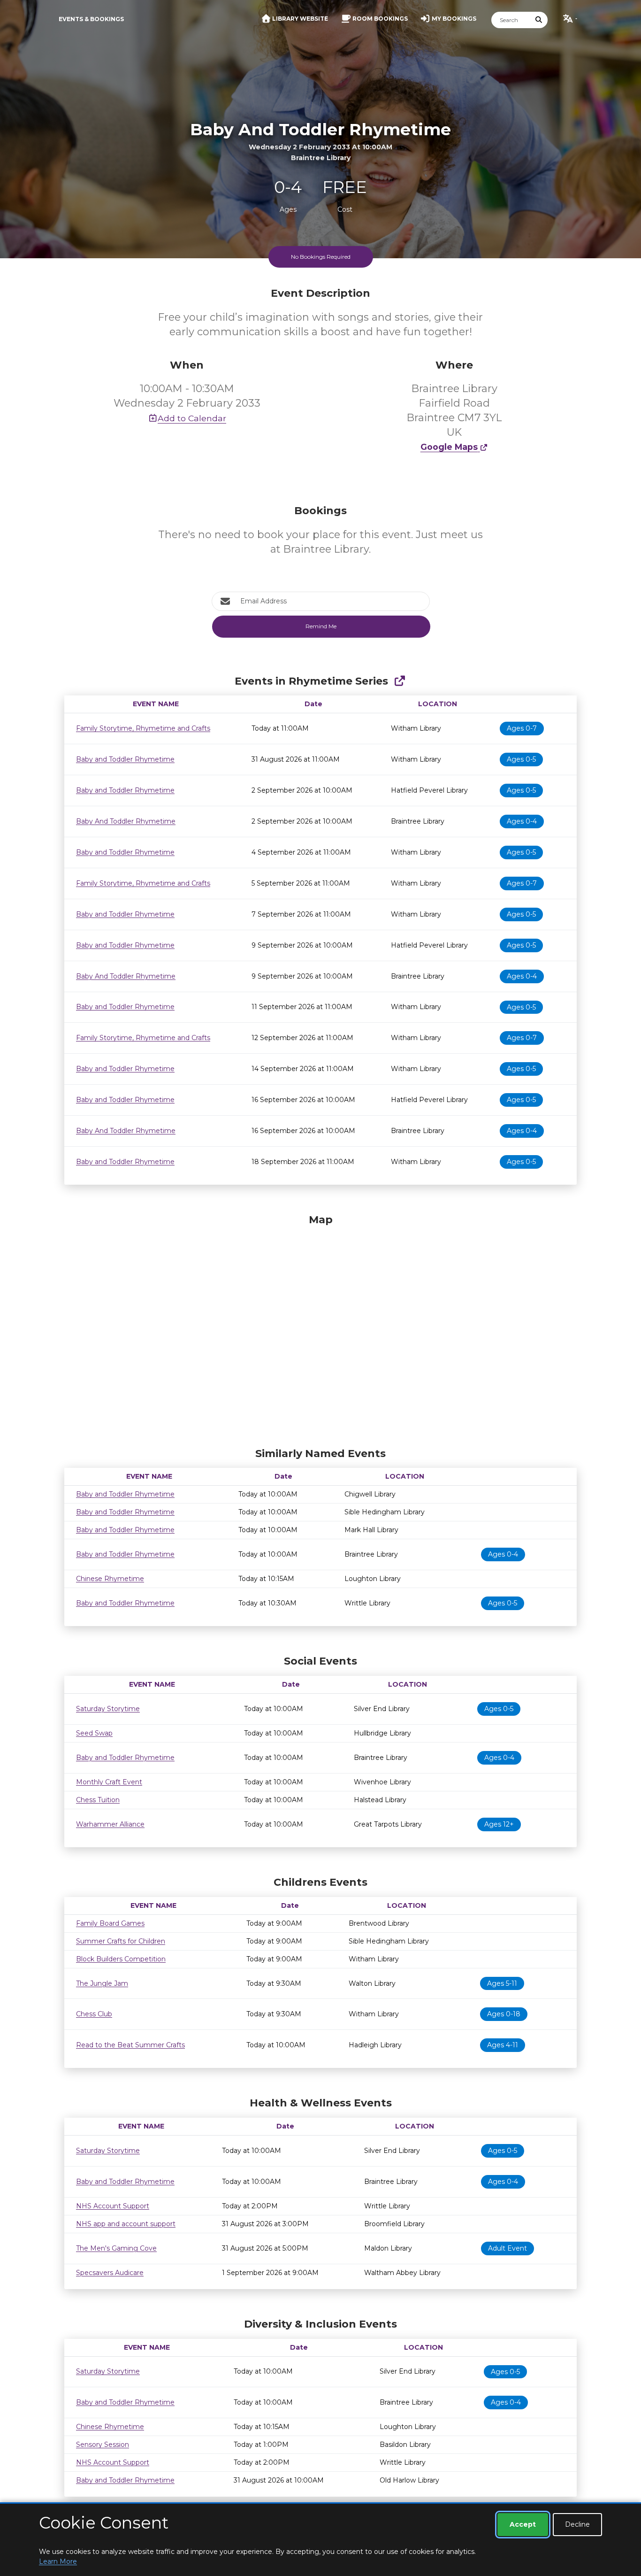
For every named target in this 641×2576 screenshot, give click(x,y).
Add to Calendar (192, 418)
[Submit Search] (539, 20)
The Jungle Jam (102, 1983)
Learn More (58, 2561)
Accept (523, 2524)
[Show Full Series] (400, 681)
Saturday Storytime (108, 1709)
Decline (577, 2524)
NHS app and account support (126, 2224)
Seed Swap (94, 1733)
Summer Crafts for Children (121, 1941)
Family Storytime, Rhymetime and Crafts (143, 728)
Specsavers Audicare (110, 2273)
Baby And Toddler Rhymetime (126, 821)
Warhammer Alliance (110, 1824)
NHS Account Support (113, 2206)
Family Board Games (110, 1923)
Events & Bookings (91, 19)
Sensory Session (103, 2445)
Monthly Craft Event (109, 1782)
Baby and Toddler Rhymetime (125, 759)
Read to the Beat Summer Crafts (130, 2045)
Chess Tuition (98, 1800)
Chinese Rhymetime (110, 1579)
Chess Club (94, 2014)
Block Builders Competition (121, 1959)
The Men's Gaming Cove (116, 2248)
